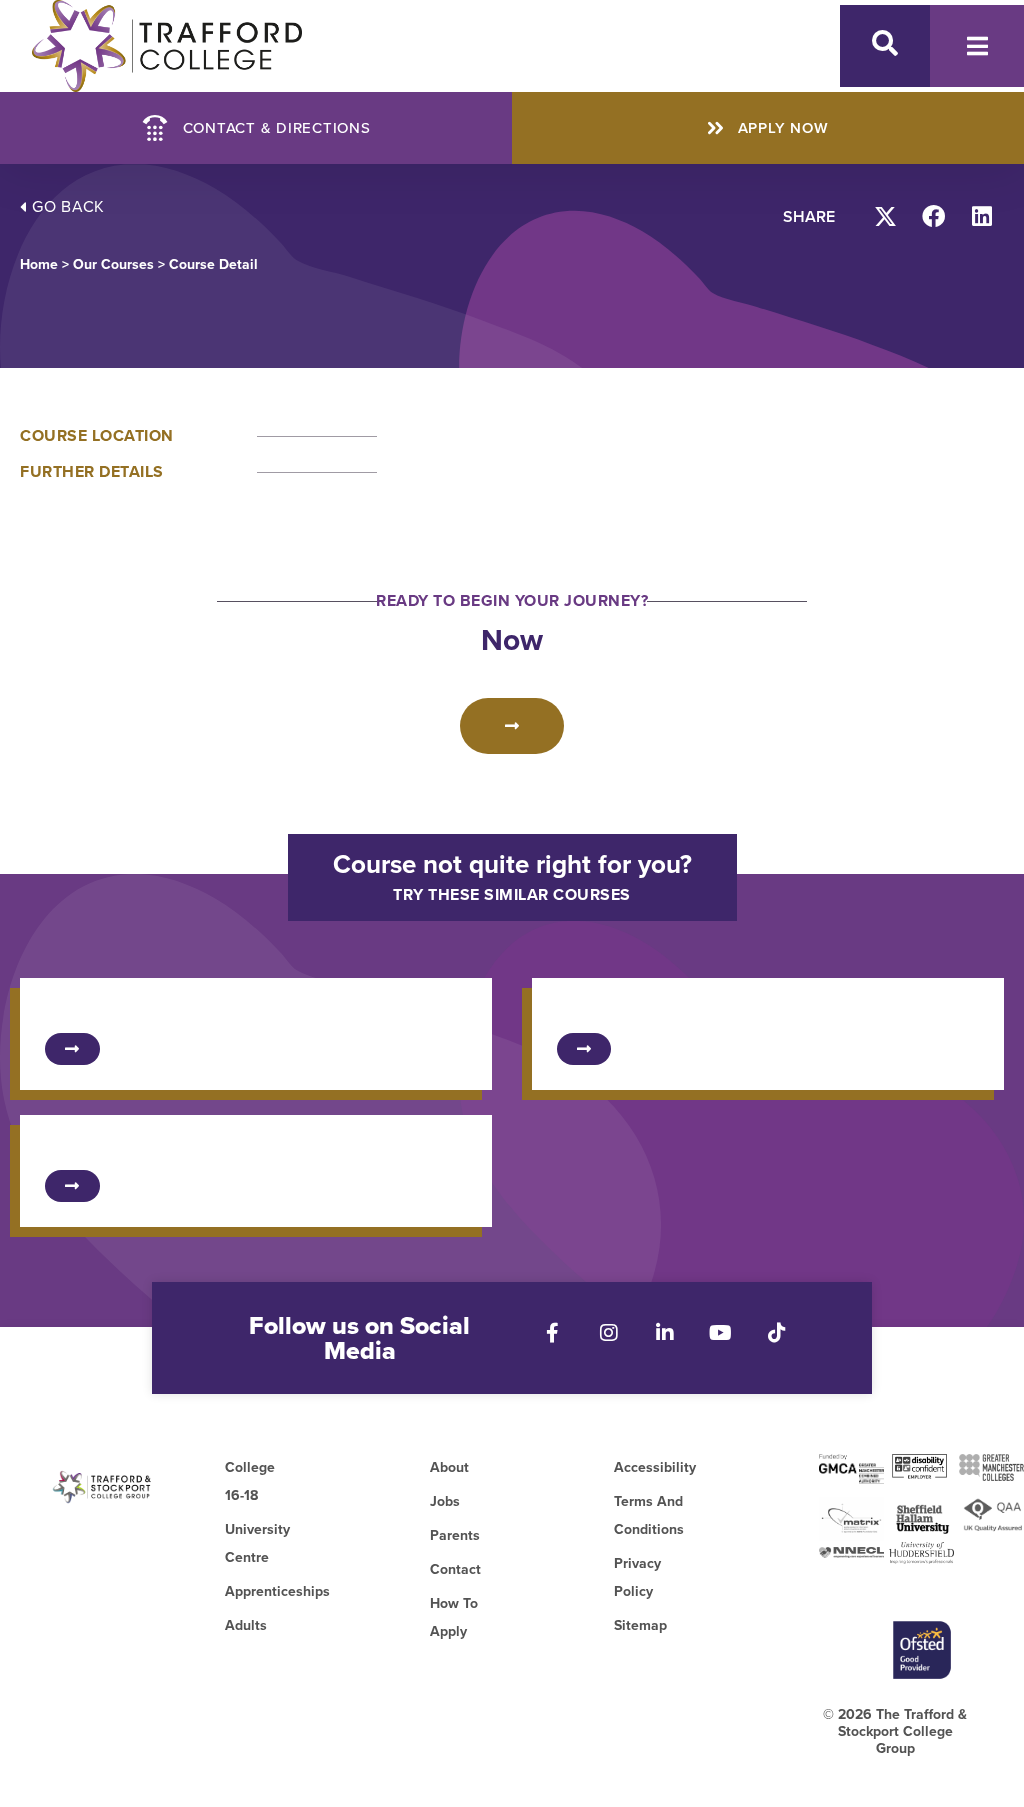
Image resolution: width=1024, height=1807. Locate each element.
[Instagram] (609, 1333)
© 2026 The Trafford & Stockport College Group (895, 1731)
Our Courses (113, 264)
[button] (886, 216)
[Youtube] (721, 1333)
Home (39, 264)
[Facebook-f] (553, 1333)
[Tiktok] (777, 1333)
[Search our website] (885, 43)
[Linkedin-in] (665, 1333)
